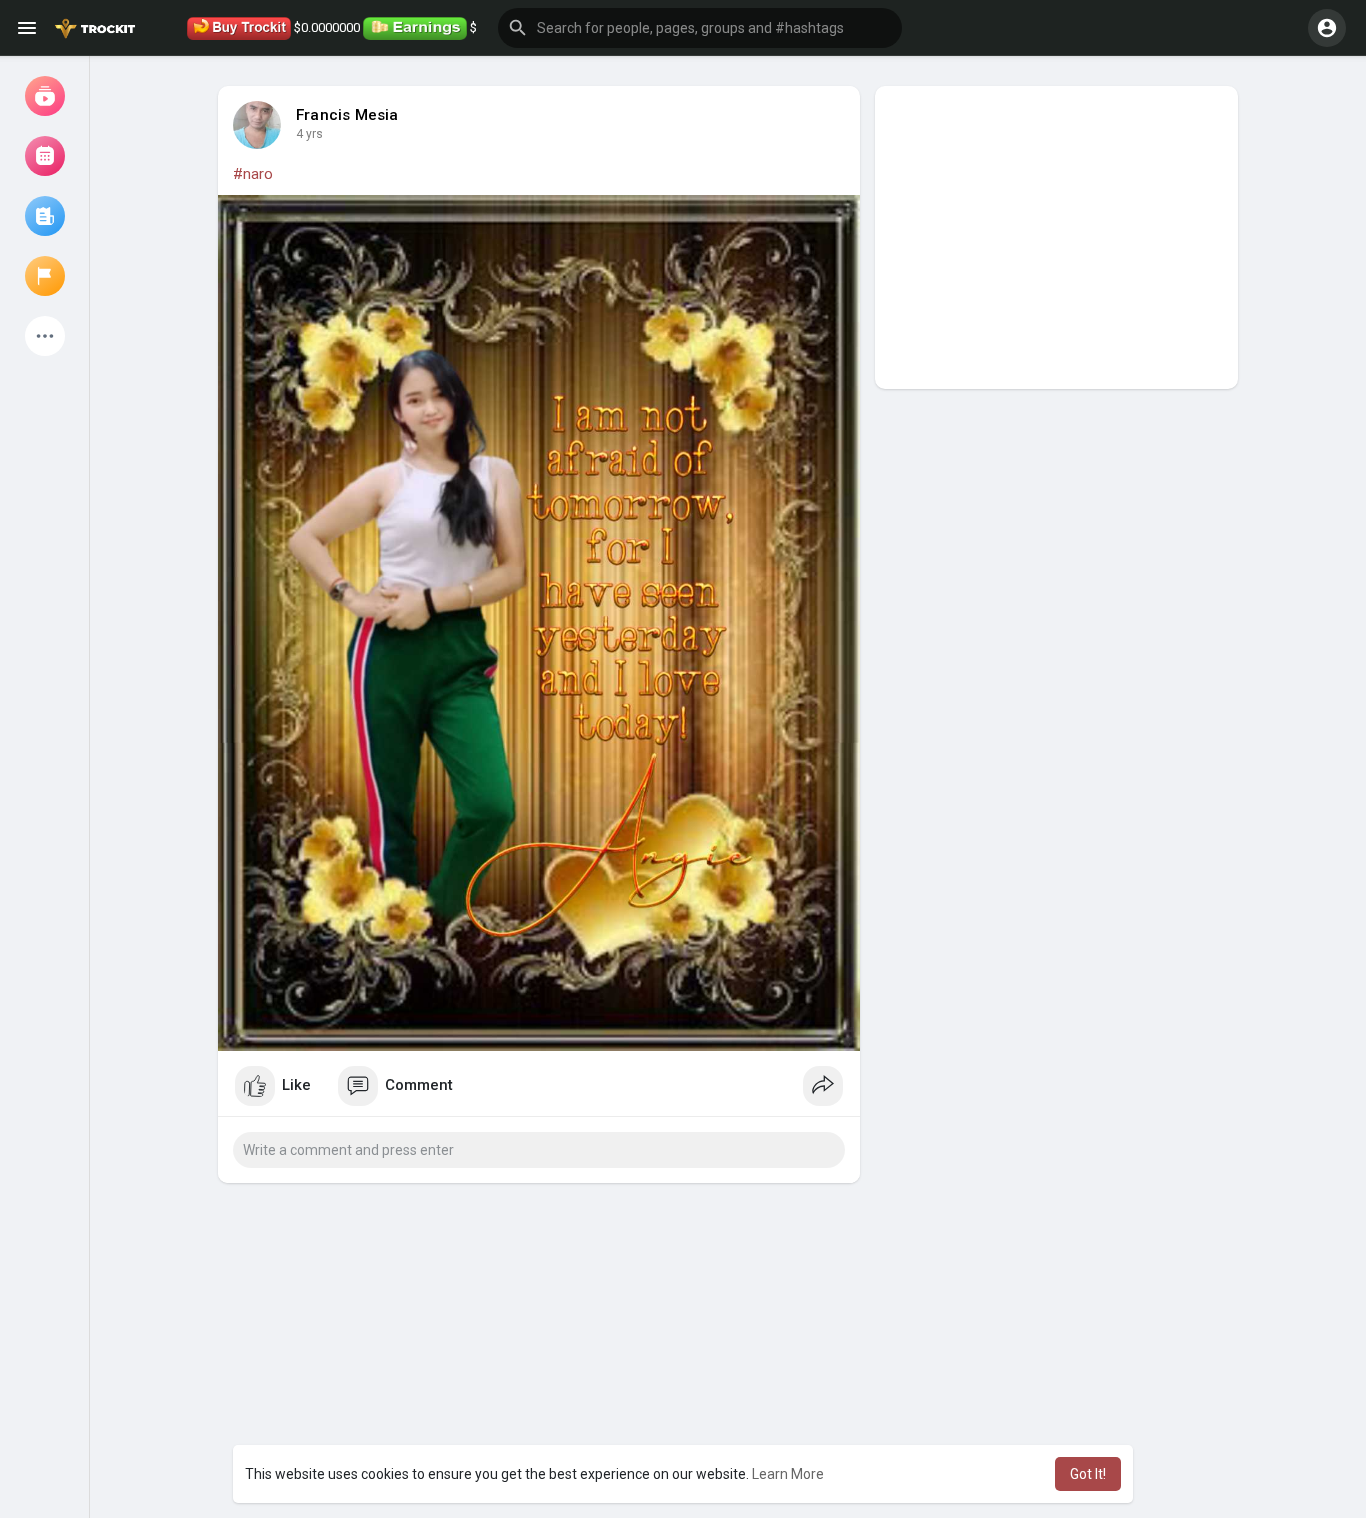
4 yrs (309, 134)
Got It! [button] (1088, 1474)
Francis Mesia (347, 115)
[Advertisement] (1056, 237)
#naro (253, 174)
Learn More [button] (788, 1474)
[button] (700, 28)
